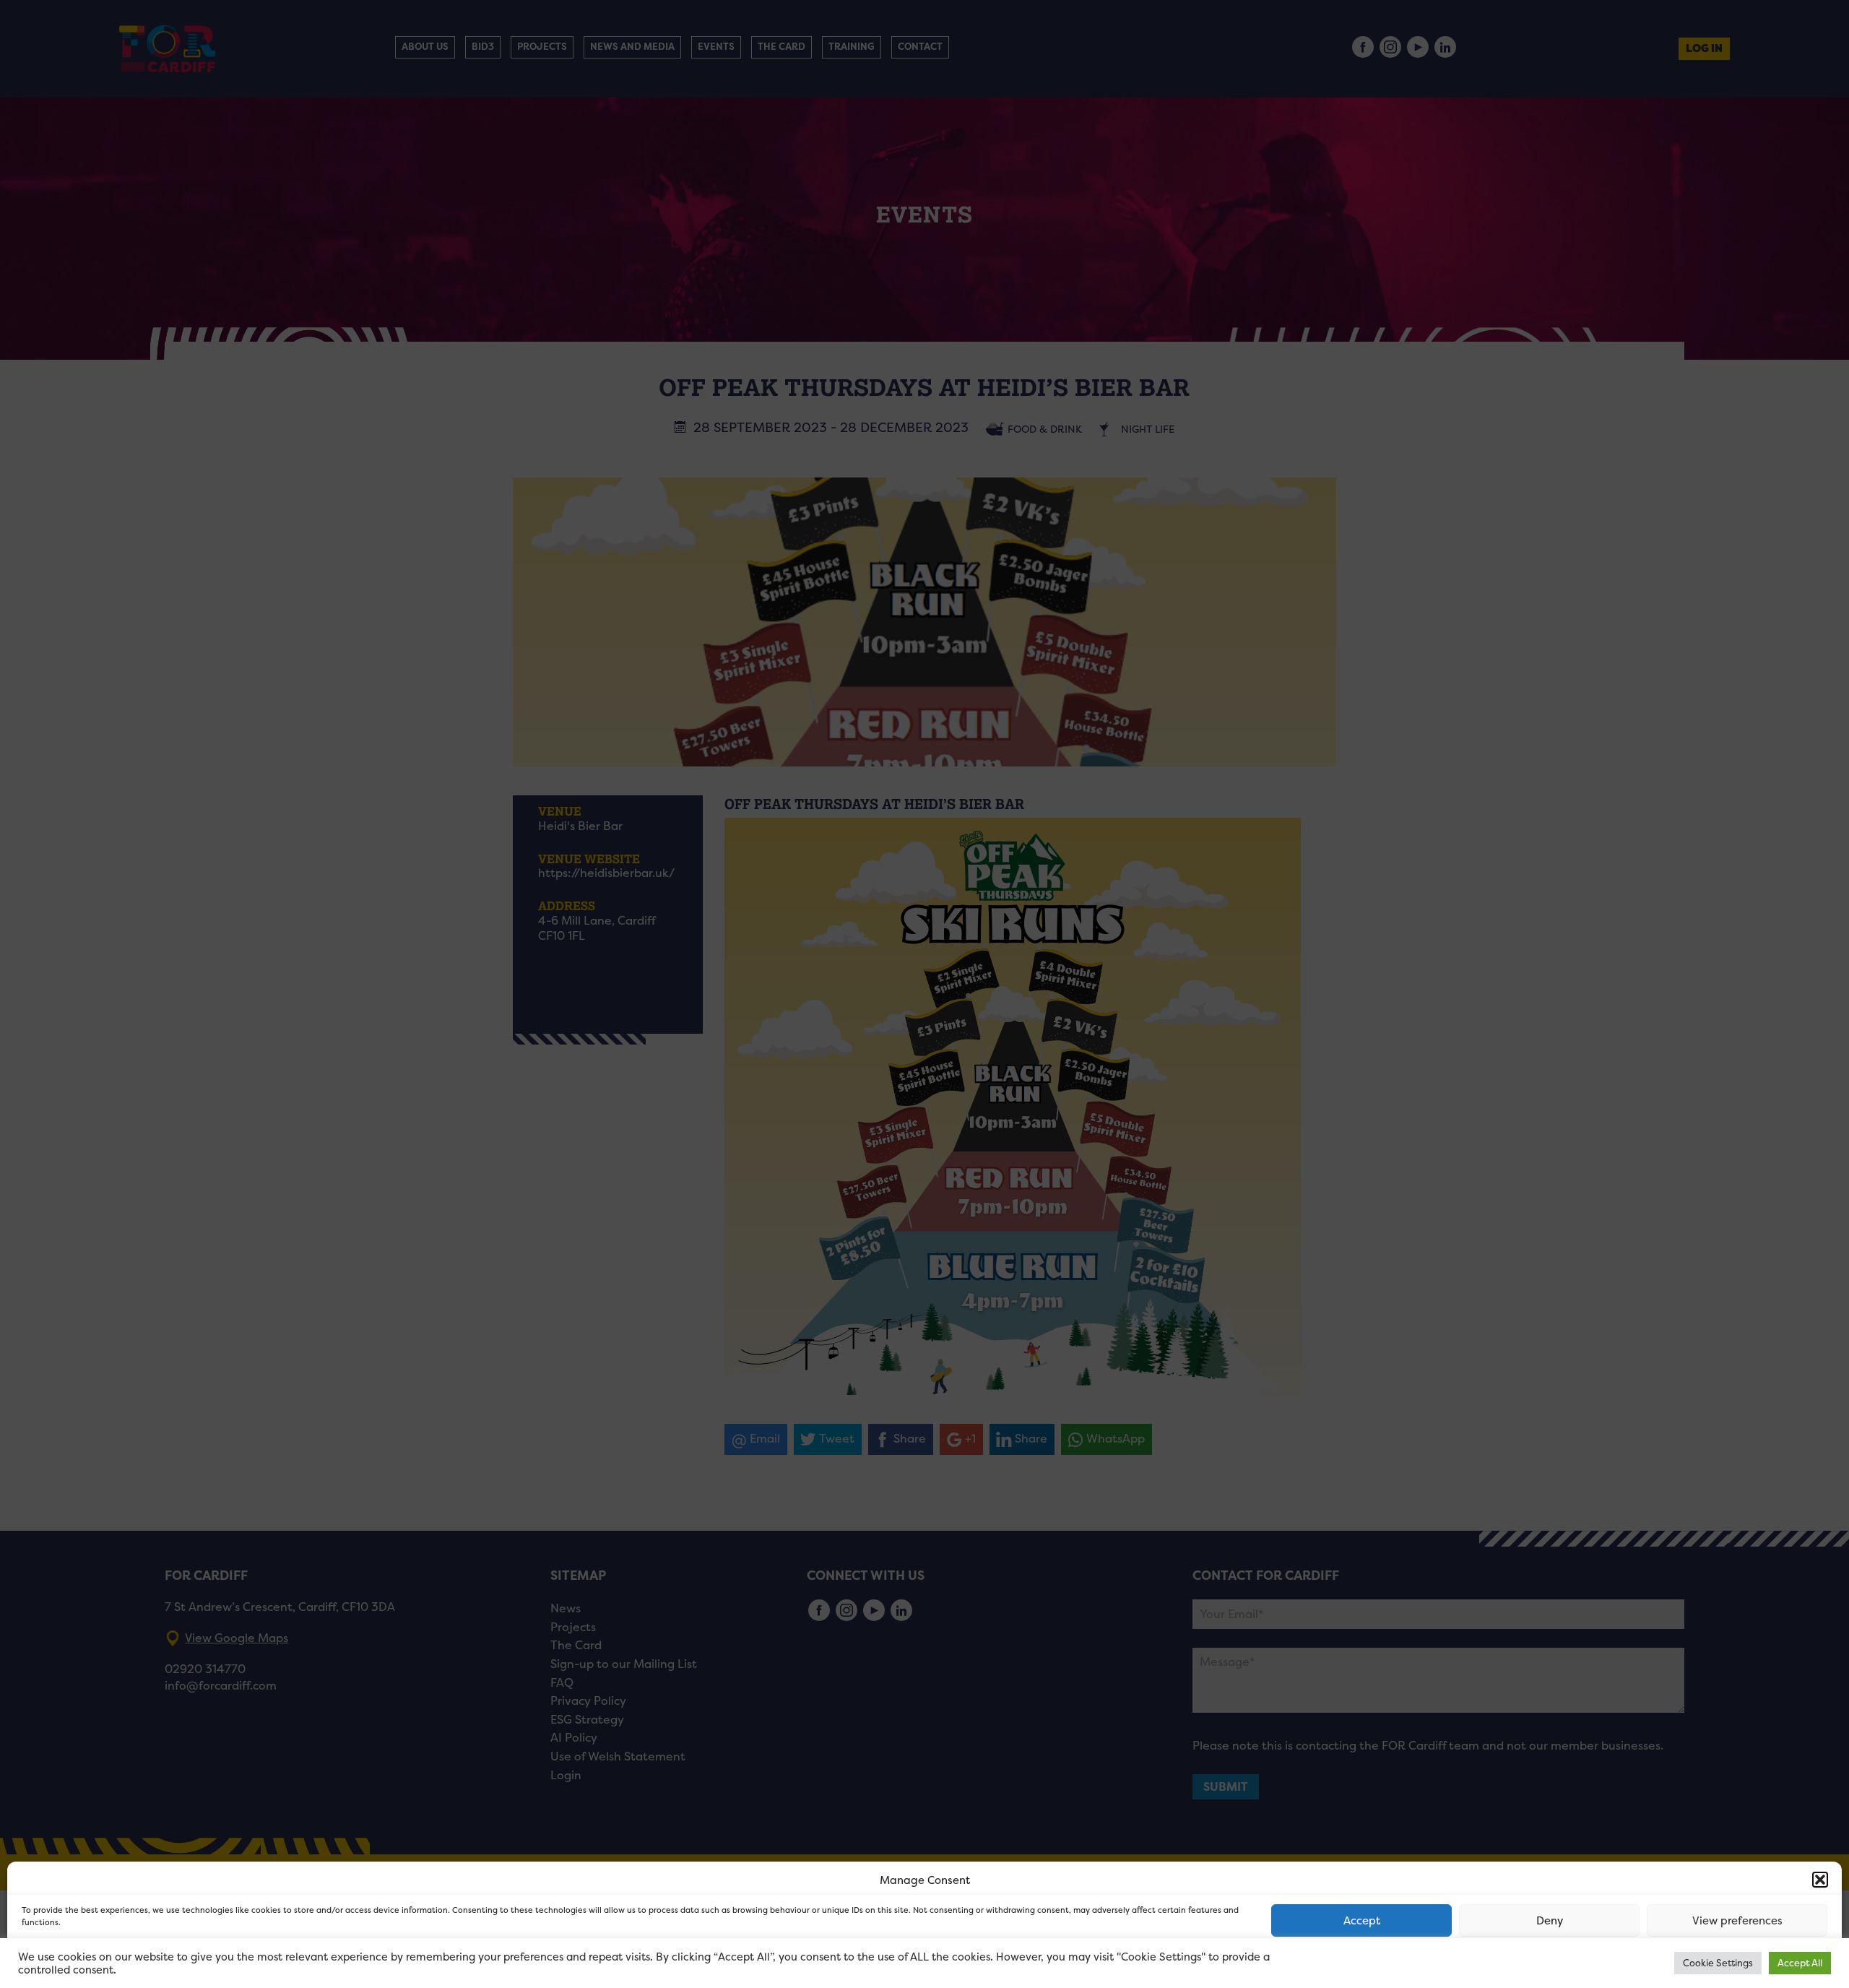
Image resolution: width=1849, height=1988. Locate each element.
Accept (1362, 1920)
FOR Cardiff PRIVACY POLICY (78, 1962)
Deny (1550, 1920)
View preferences (1737, 1920)
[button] (1820, 1880)
